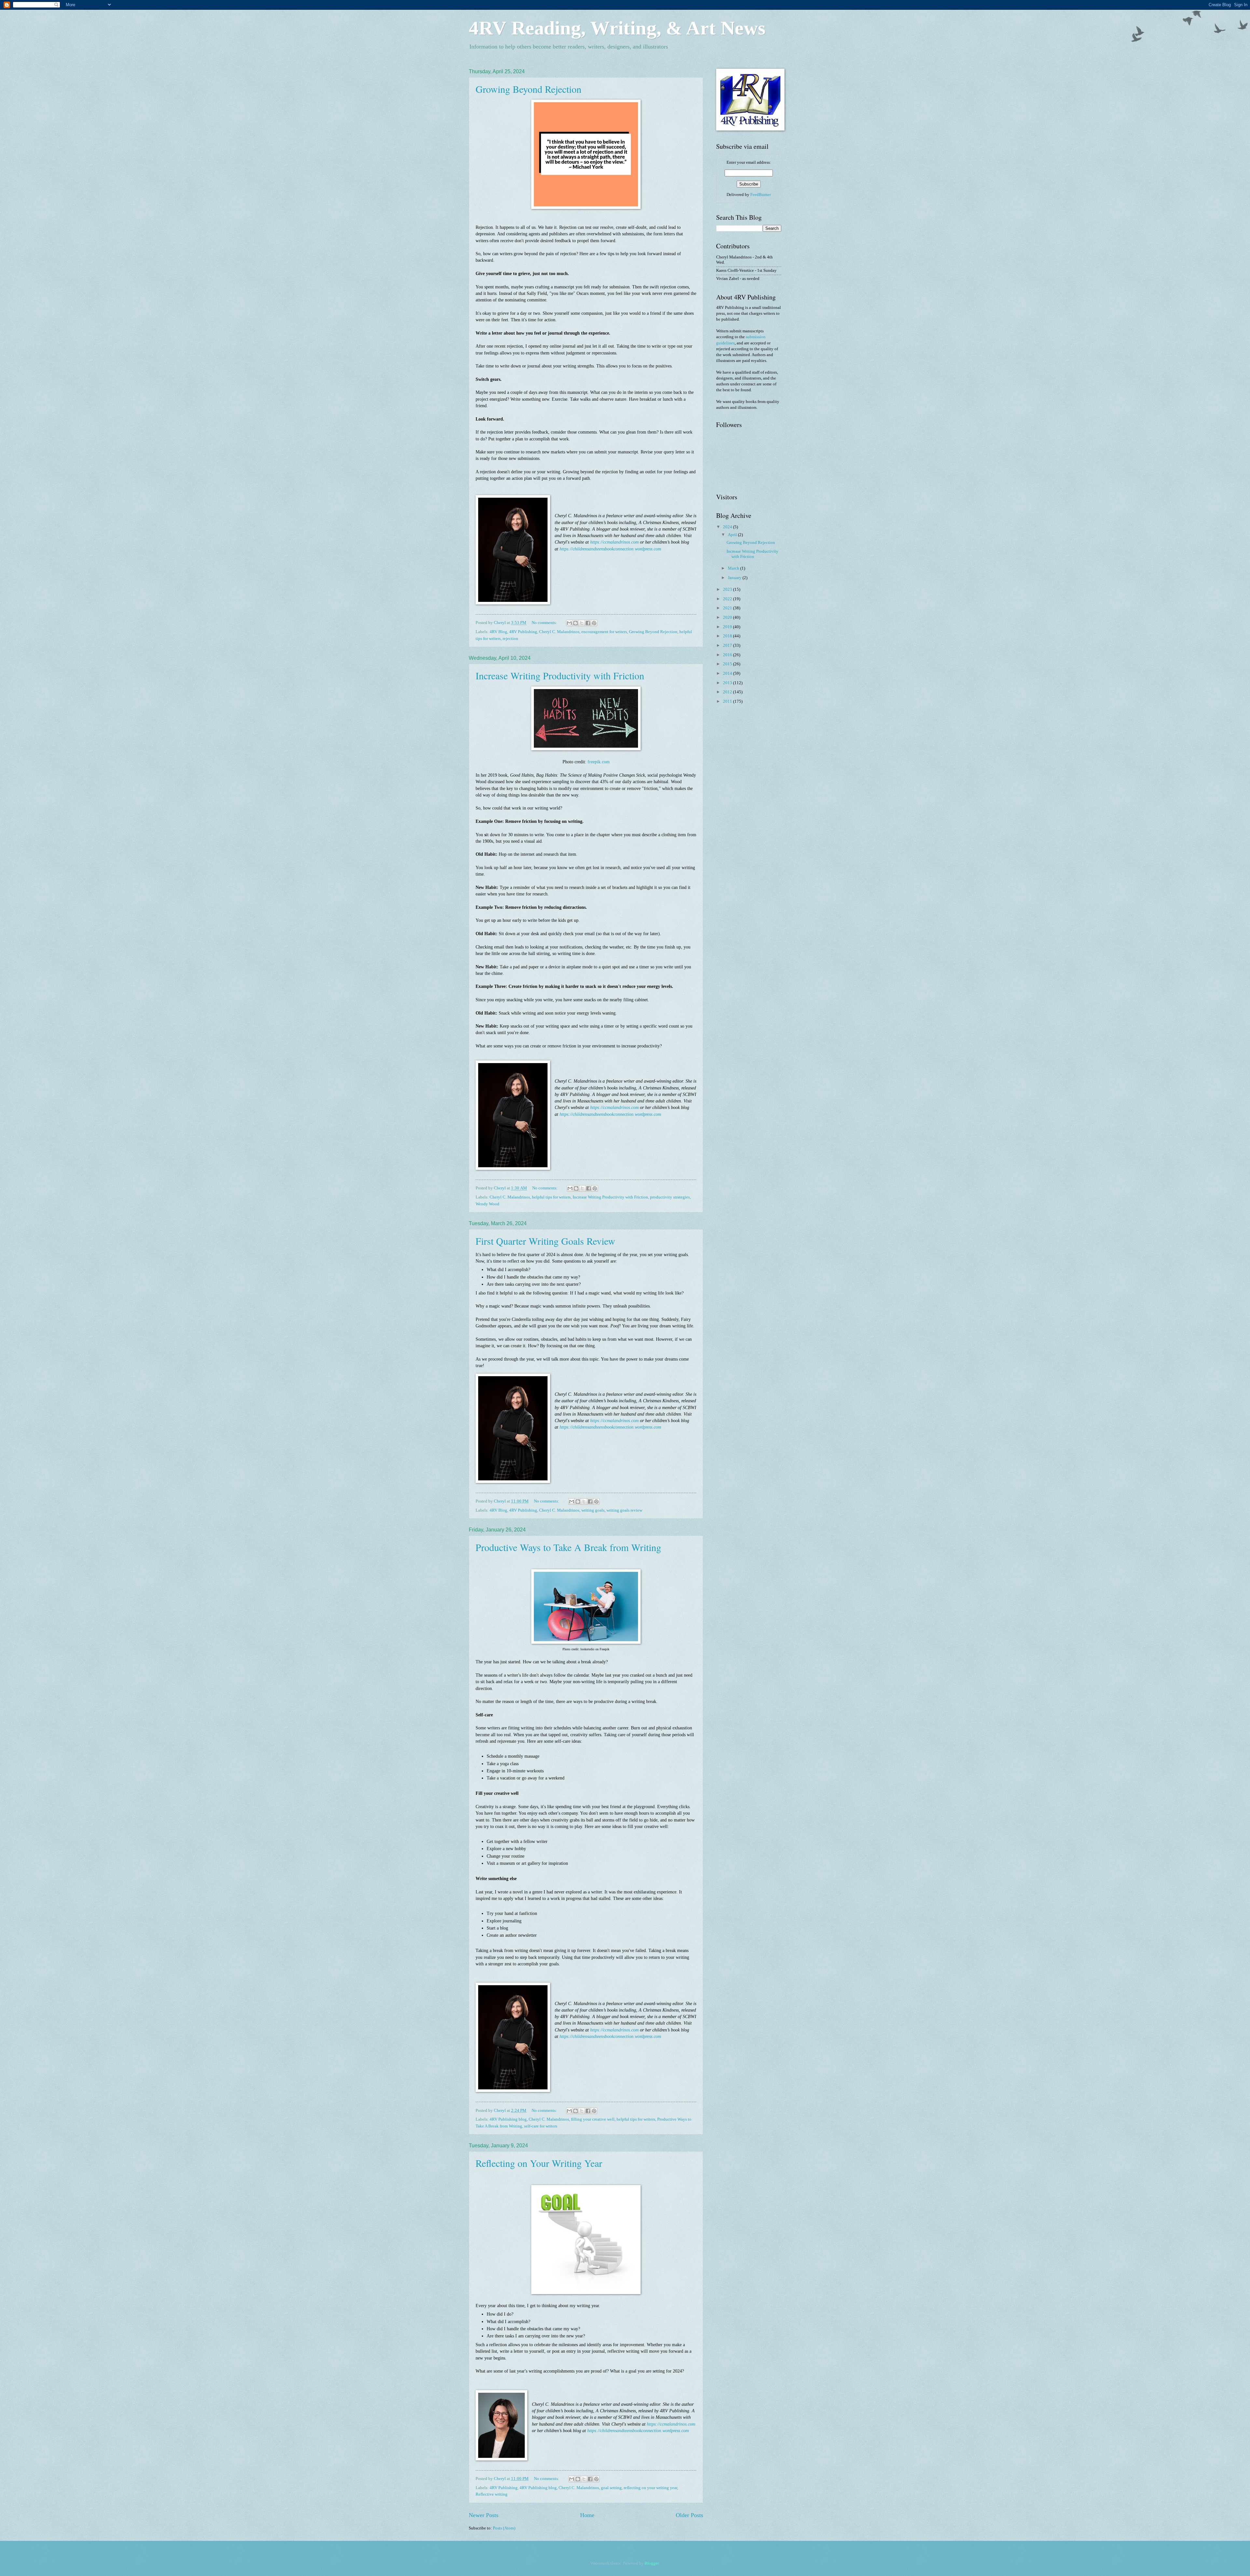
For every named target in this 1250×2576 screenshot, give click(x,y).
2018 (728, 636)
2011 (728, 701)
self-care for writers (541, 2126)
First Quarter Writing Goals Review (545, 1241)
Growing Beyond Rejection (528, 89)
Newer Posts (484, 2515)
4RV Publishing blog (508, 2119)
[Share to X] (582, 623)
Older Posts (689, 2515)
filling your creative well (593, 2119)
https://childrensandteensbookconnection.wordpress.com (610, 549)
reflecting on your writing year (650, 2488)
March (734, 568)
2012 (728, 692)
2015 (728, 664)
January (735, 578)
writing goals (593, 1510)
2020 (728, 617)
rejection (510, 639)
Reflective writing (492, 2494)
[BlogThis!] (576, 623)
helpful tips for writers (551, 1197)
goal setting (611, 2488)
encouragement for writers (604, 632)
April (733, 535)
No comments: (545, 623)
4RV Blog (498, 632)
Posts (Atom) (504, 2528)
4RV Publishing (523, 632)
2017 (728, 645)
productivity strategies (670, 1197)
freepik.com (599, 762)
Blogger (652, 2563)
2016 (728, 655)
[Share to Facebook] (588, 623)
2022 (728, 599)
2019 (728, 627)
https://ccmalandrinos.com (614, 542)
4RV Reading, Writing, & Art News (617, 28)
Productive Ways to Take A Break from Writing (568, 1547)
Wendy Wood (487, 1204)
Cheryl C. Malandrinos (559, 632)
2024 (728, 527)
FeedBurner (761, 195)
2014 (728, 673)
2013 (728, 683)
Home (587, 2515)
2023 (728, 589)
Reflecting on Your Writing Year (539, 2163)
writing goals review (624, 1510)
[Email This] (569, 623)
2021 (728, 608)
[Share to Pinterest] (594, 623)
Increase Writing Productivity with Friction (560, 675)
